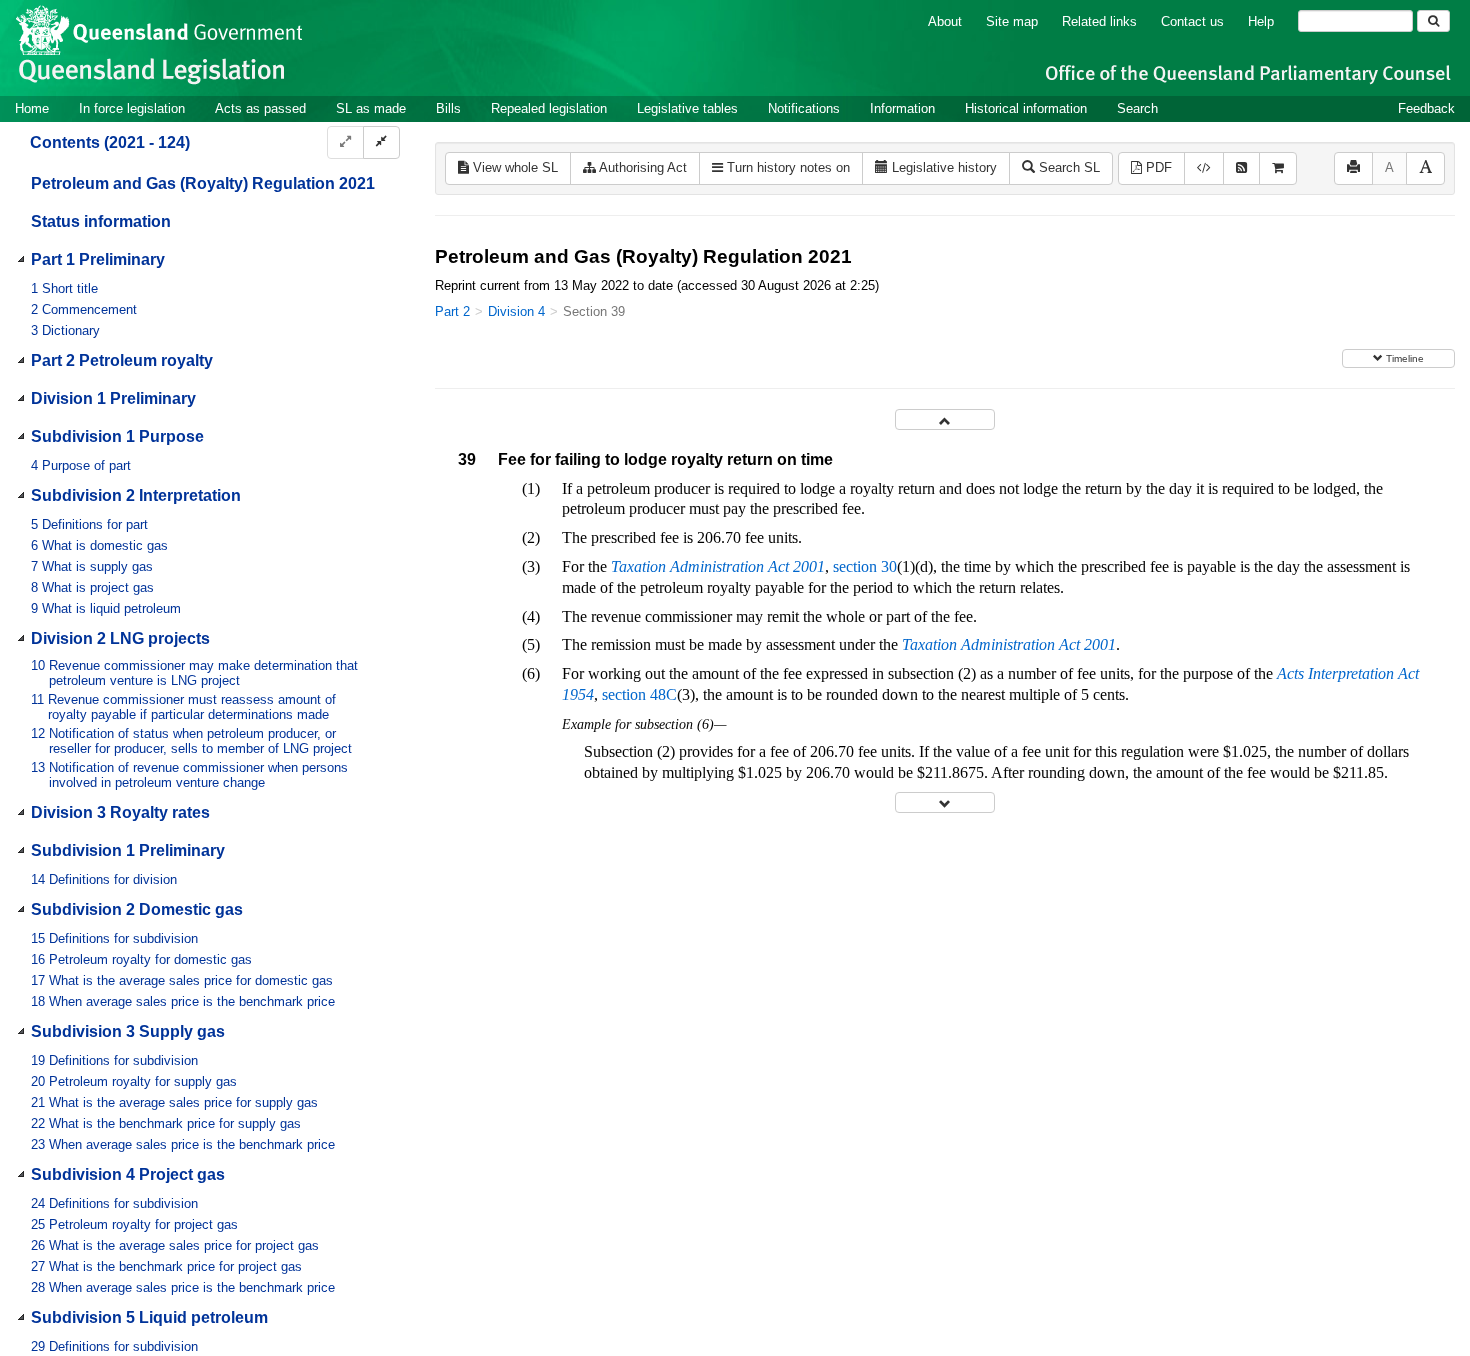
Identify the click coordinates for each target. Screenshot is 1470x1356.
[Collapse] (381, 142)
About (945, 21)
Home (32, 108)
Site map (1012, 21)
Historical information (1026, 108)
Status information (101, 221)
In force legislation (132, 108)
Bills (448, 108)
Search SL (1067, 167)
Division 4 (516, 311)
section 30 (865, 566)
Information (902, 108)
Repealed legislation (549, 108)
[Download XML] (1204, 168)
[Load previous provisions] (945, 419)
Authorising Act (641, 167)
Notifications (804, 108)
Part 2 (452, 311)
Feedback (1426, 108)
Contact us (1192, 21)
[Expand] (345, 142)
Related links (1099, 21)
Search (1137, 108)
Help (1261, 21)
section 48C (639, 694)
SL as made (371, 108)
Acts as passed (260, 108)
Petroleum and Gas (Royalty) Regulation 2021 (203, 183)
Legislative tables (687, 108)
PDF (1157, 167)
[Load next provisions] (945, 802)
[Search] (1433, 21)
